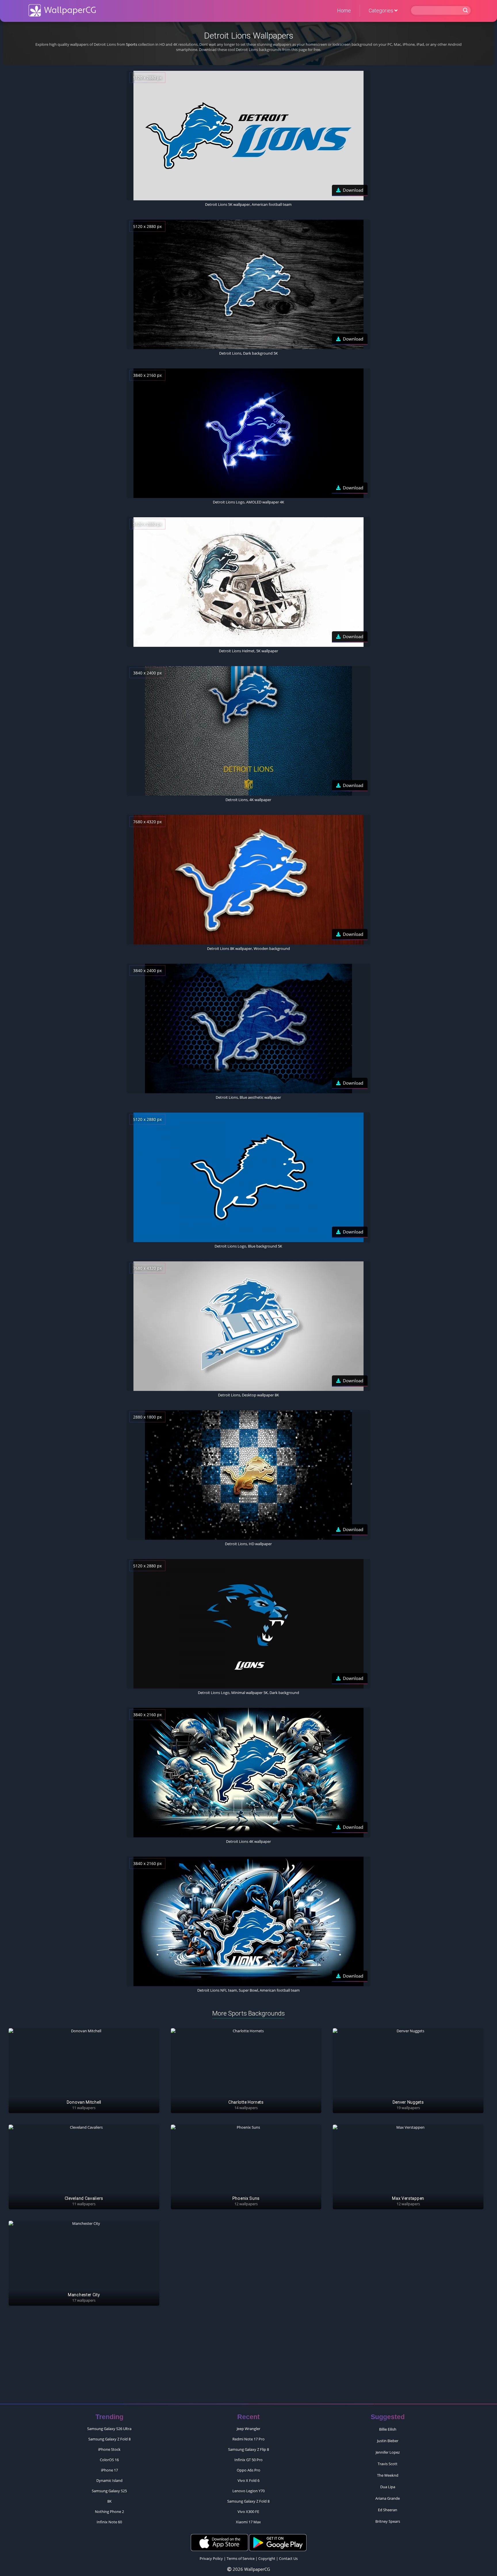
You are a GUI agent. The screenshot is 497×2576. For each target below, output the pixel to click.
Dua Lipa (388, 2487)
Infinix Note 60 (109, 2522)
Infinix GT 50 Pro (248, 2460)
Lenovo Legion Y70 (248, 2491)
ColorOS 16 (109, 2460)
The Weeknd (388, 2475)
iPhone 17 (109, 2470)
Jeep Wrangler (248, 2429)
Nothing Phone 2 (109, 2512)
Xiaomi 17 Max (248, 2522)
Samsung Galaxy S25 (109, 2491)
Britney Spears (388, 2521)
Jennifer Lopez (388, 2452)
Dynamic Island (109, 2480)
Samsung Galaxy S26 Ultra (109, 2429)
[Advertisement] (248, 2358)
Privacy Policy (211, 2558)
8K (109, 2501)
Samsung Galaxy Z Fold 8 (109, 2439)
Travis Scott (388, 2464)
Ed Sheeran (388, 2510)
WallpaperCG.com (62, 10)
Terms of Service (241, 2558)
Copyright (267, 2558)
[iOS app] (219, 2542)
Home (344, 11)
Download (353, 190)
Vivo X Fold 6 (248, 2480)
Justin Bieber (388, 2441)
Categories (382, 11)
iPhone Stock (109, 2449)
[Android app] (278, 2542)
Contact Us (288, 2558)
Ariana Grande (388, 2498)
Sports (132, 44)
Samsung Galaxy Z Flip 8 (248, 2449)
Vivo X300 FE (248, 2512)
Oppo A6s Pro (248, 2470)
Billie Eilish (388, 2429)
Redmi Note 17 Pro (248, 2439)
